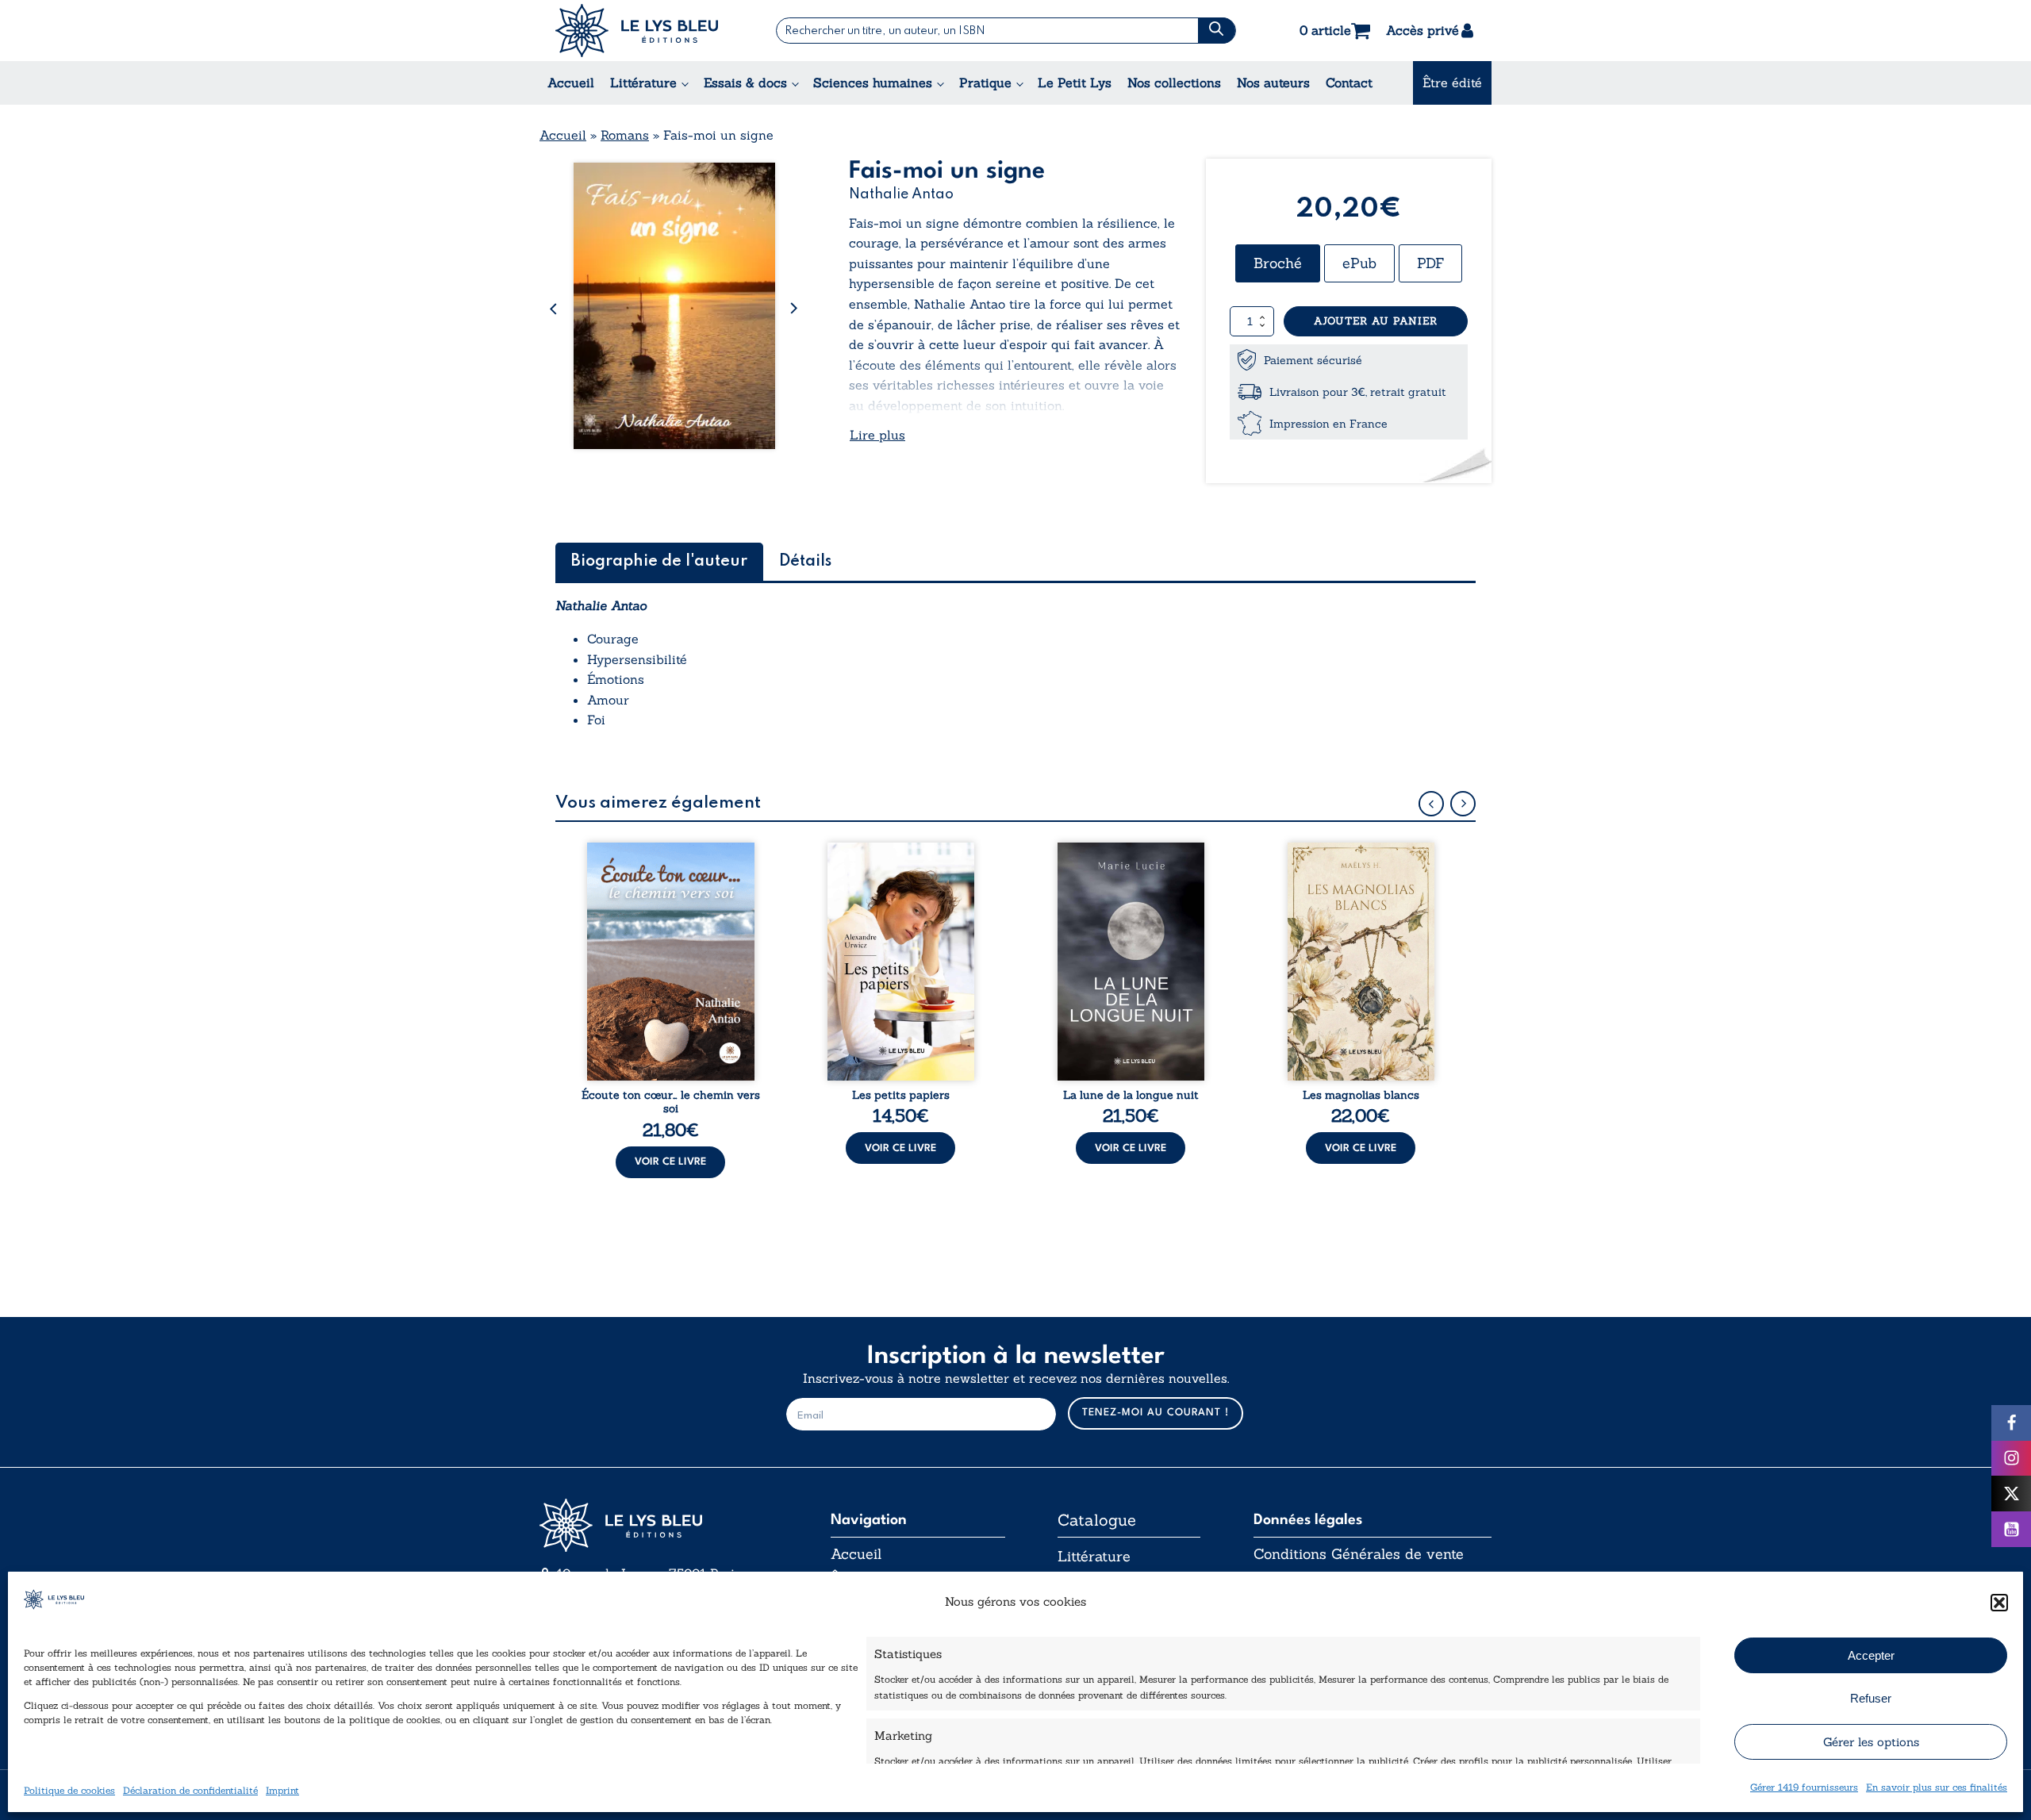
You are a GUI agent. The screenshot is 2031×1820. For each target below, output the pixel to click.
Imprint (282, 1790)
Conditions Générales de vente (1359, 1554)
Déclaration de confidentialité (190, 1790)
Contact (1349, 83)
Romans (625, 135)
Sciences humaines (873, 83)
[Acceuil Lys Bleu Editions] (637, 31)
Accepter (1871, 1655)
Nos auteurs (1273, 83)
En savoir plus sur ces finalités (1937, 1787)
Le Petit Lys (1075, 83)
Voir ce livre (670, 1162)
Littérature (643, 83)
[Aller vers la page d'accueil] (658, 1525)
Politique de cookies (69, 1790)
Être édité (1452, 83)
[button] (1999, 1603)
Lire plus (877, 435)
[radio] (1278, 263)
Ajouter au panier (1376, 321)
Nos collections (1174, 83)
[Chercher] (1217, 31)
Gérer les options (1871, 1742)
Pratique (985, 83)
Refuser (1871, 1698)
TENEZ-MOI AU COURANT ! (1156, 1413)
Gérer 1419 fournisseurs (1804, 1787)
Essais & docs (745, 83)
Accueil (571, 83)
